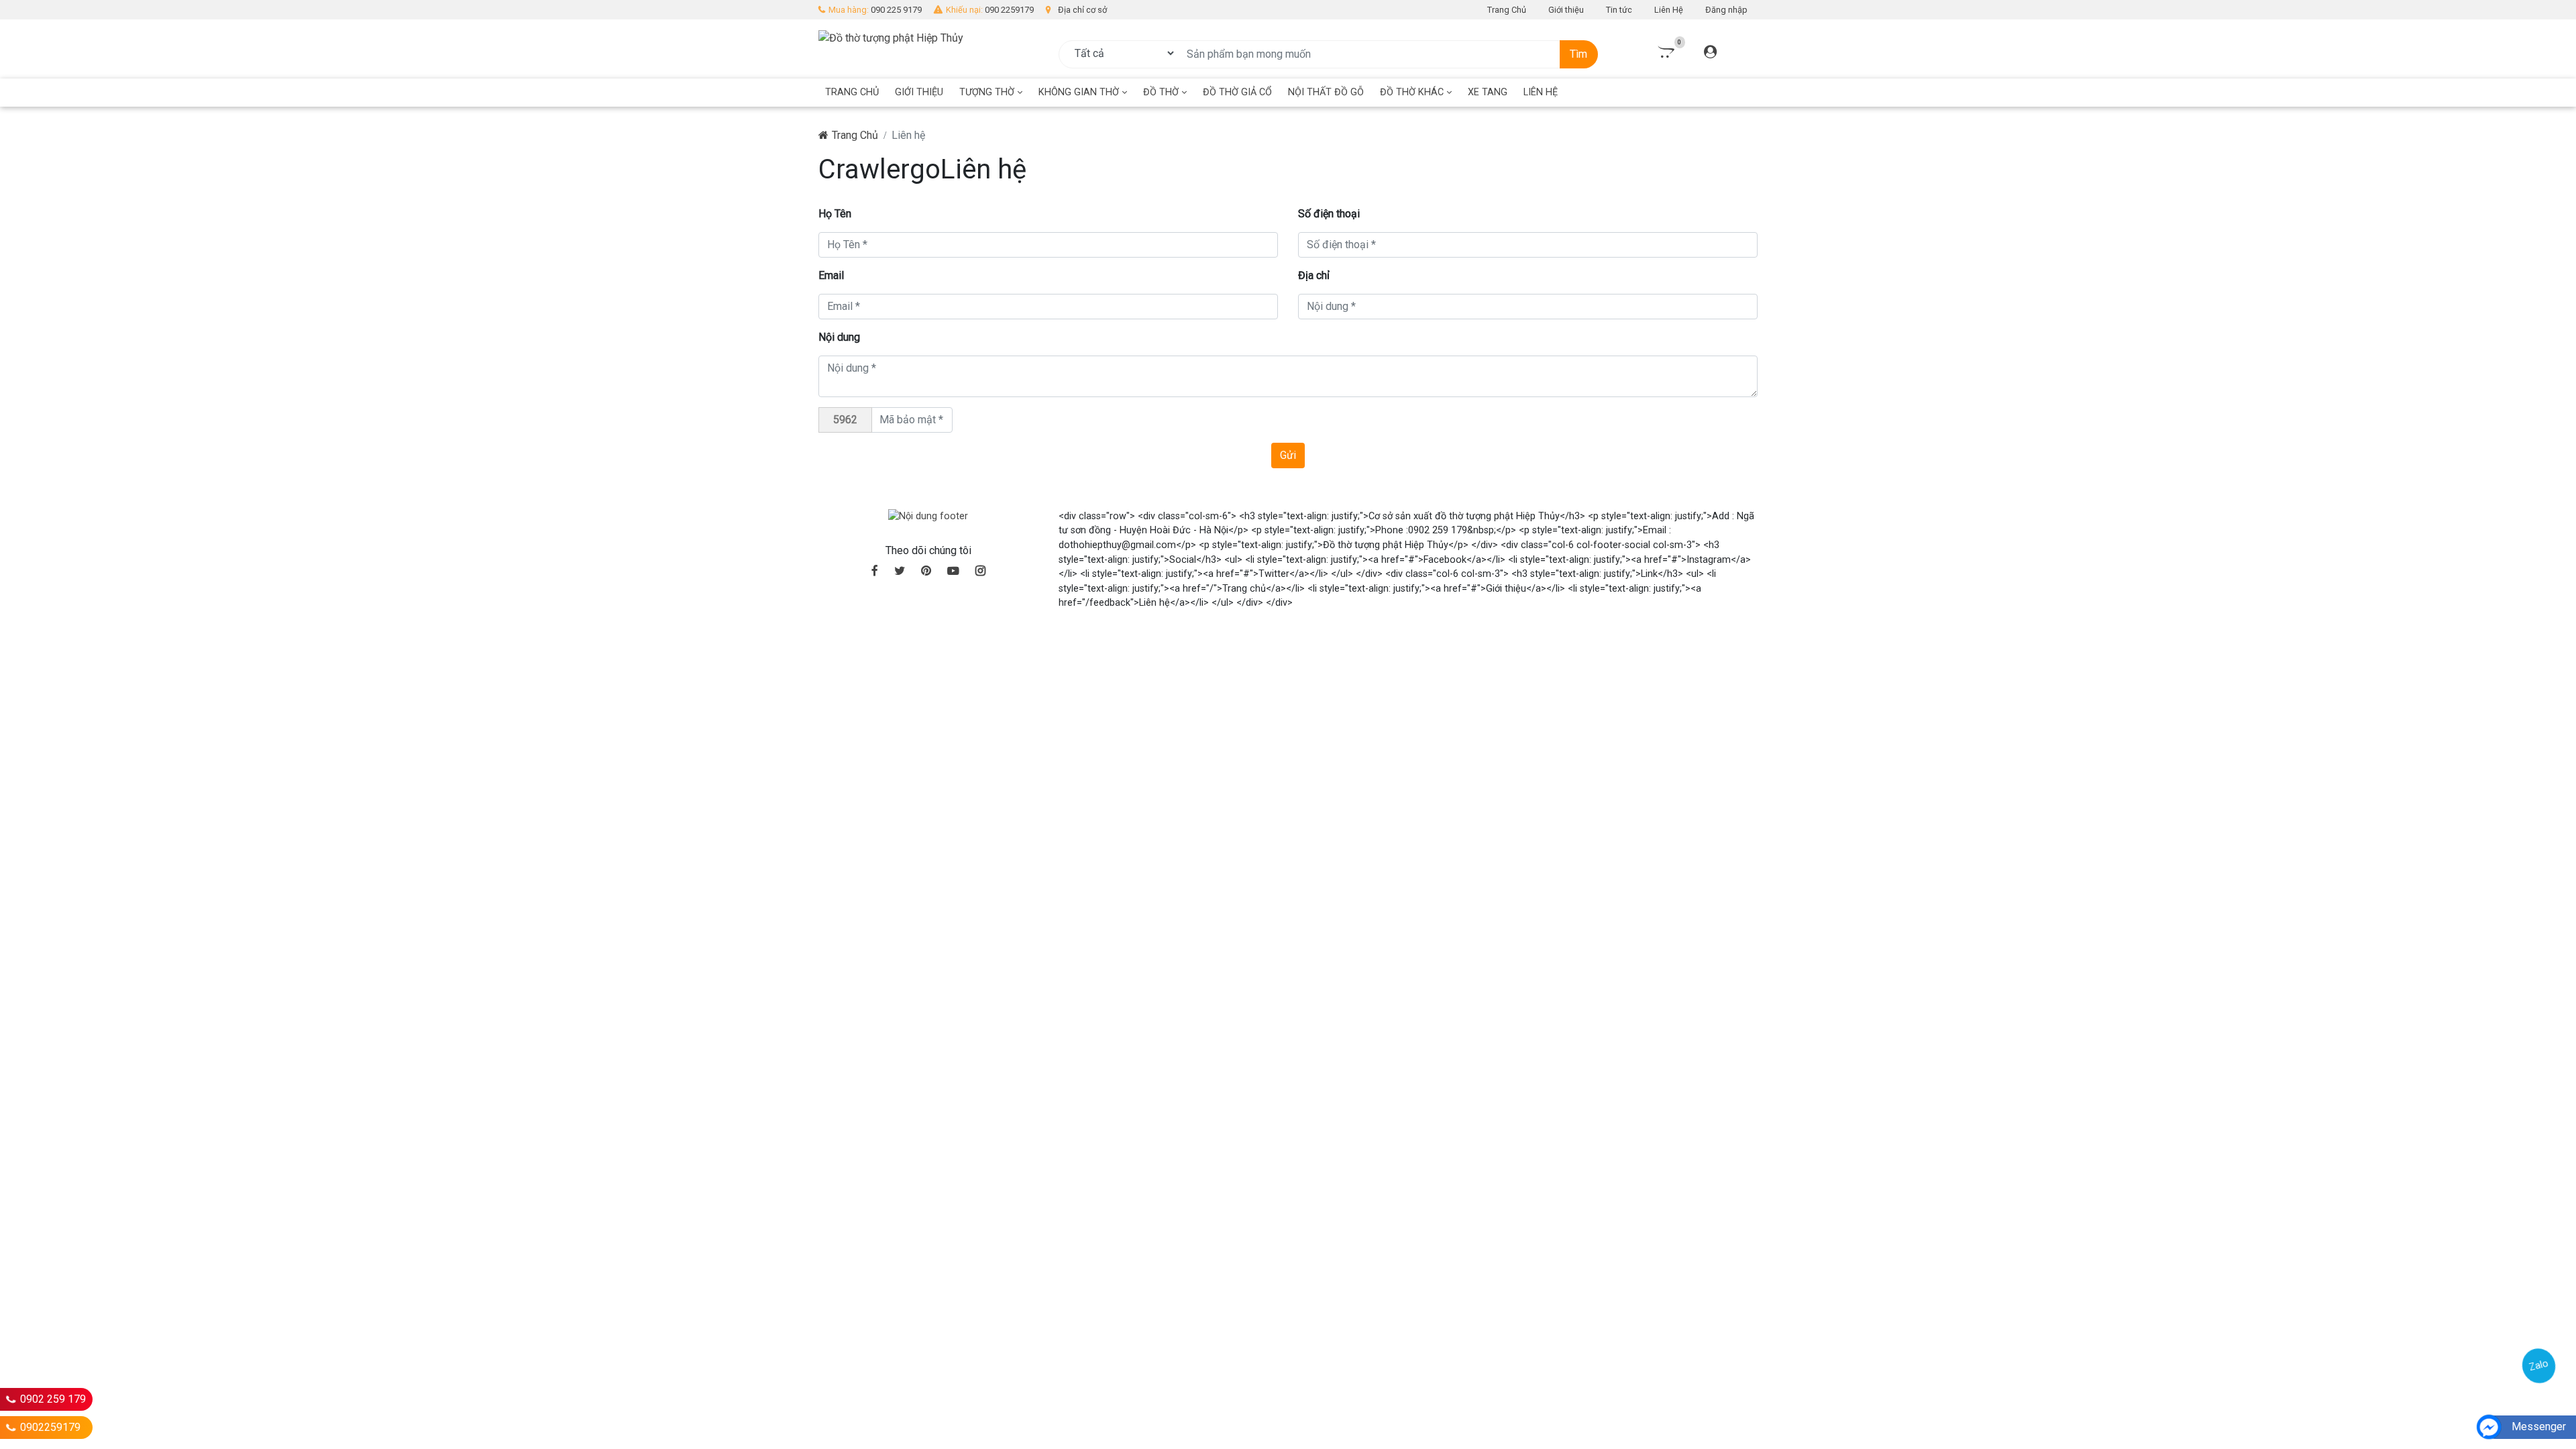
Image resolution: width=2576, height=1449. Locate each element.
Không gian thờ (1080, 92)
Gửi (1288, 455)
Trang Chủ (1507, 10)
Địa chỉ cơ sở (1082, 10)
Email (831, 275)
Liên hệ (1541, 92)
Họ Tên (835, 214)
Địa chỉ (1314, 275)
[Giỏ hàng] (1665, 53)
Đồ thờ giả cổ (1237, 92)
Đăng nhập (1726, 10)
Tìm (1578, 54)
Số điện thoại (1329, 214)
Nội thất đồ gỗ (1326, 92)
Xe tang (1488, 92)
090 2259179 (1009, 10)
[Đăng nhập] (1710, 53)
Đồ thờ (1162, 92)
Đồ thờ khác (1413, 92)
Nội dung (839, 337)
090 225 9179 (896, 10)
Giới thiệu (1566, 10)
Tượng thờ (988, 92)
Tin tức (1619, 10)
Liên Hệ (1669, 10)
